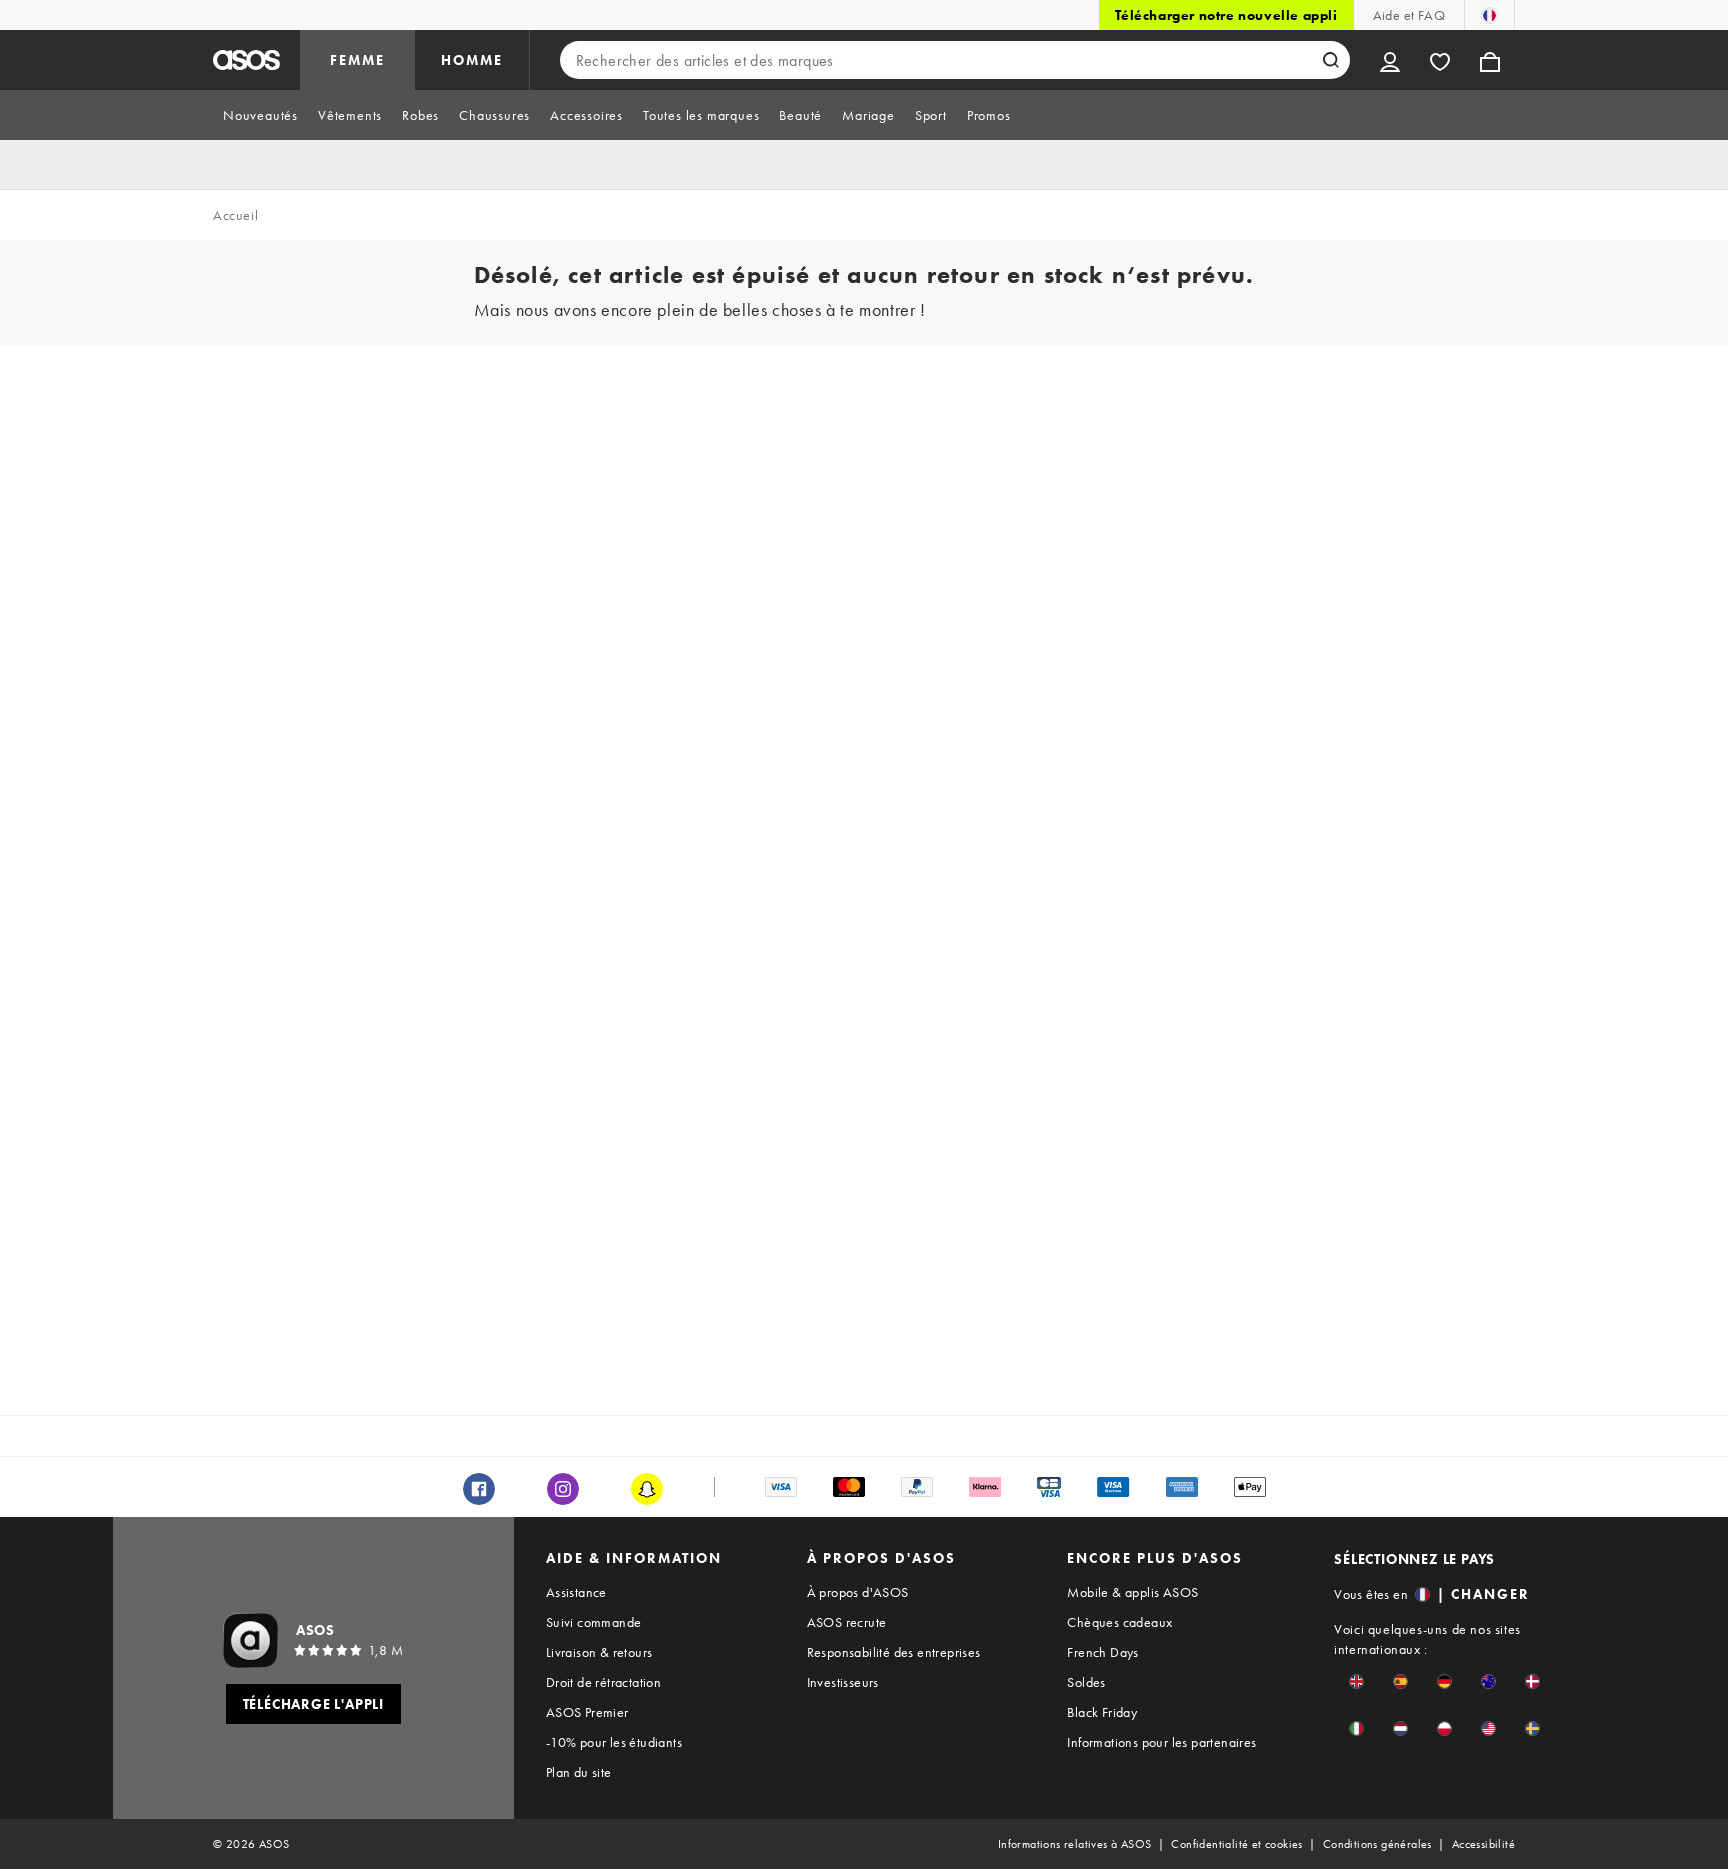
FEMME (357, 60)
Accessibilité (1483, 1844)
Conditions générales (1377, 1844)
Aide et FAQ (1409, 15)
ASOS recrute (847, 1622)
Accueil (235, 215)
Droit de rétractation (603, 1682)
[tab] (260, 115)
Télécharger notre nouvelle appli (1226, 15)
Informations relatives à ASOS (1075, 1844)
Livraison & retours (599, 1652)
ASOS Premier (587, 1712)
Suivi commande (594, 1622)
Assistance (576, 1592)
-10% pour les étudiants (614, 1742)
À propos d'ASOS (858, 1592)
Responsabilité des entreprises (894, 1652)
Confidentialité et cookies (1236, 1844)
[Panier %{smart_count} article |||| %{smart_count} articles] (1490, 60)
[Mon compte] (1390, 60)
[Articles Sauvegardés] (1440, 60)
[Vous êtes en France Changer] (1489, 15)
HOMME (472, 60)
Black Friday (1102, 1712)
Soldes (1086, 1682)
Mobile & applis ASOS (1132, 1592)
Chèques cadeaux (1119, 1622)
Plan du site (579, 1772)
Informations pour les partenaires (1161, 1742)
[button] (1356, 1681)
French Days (1102, 1652)
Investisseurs (843, 1682)
